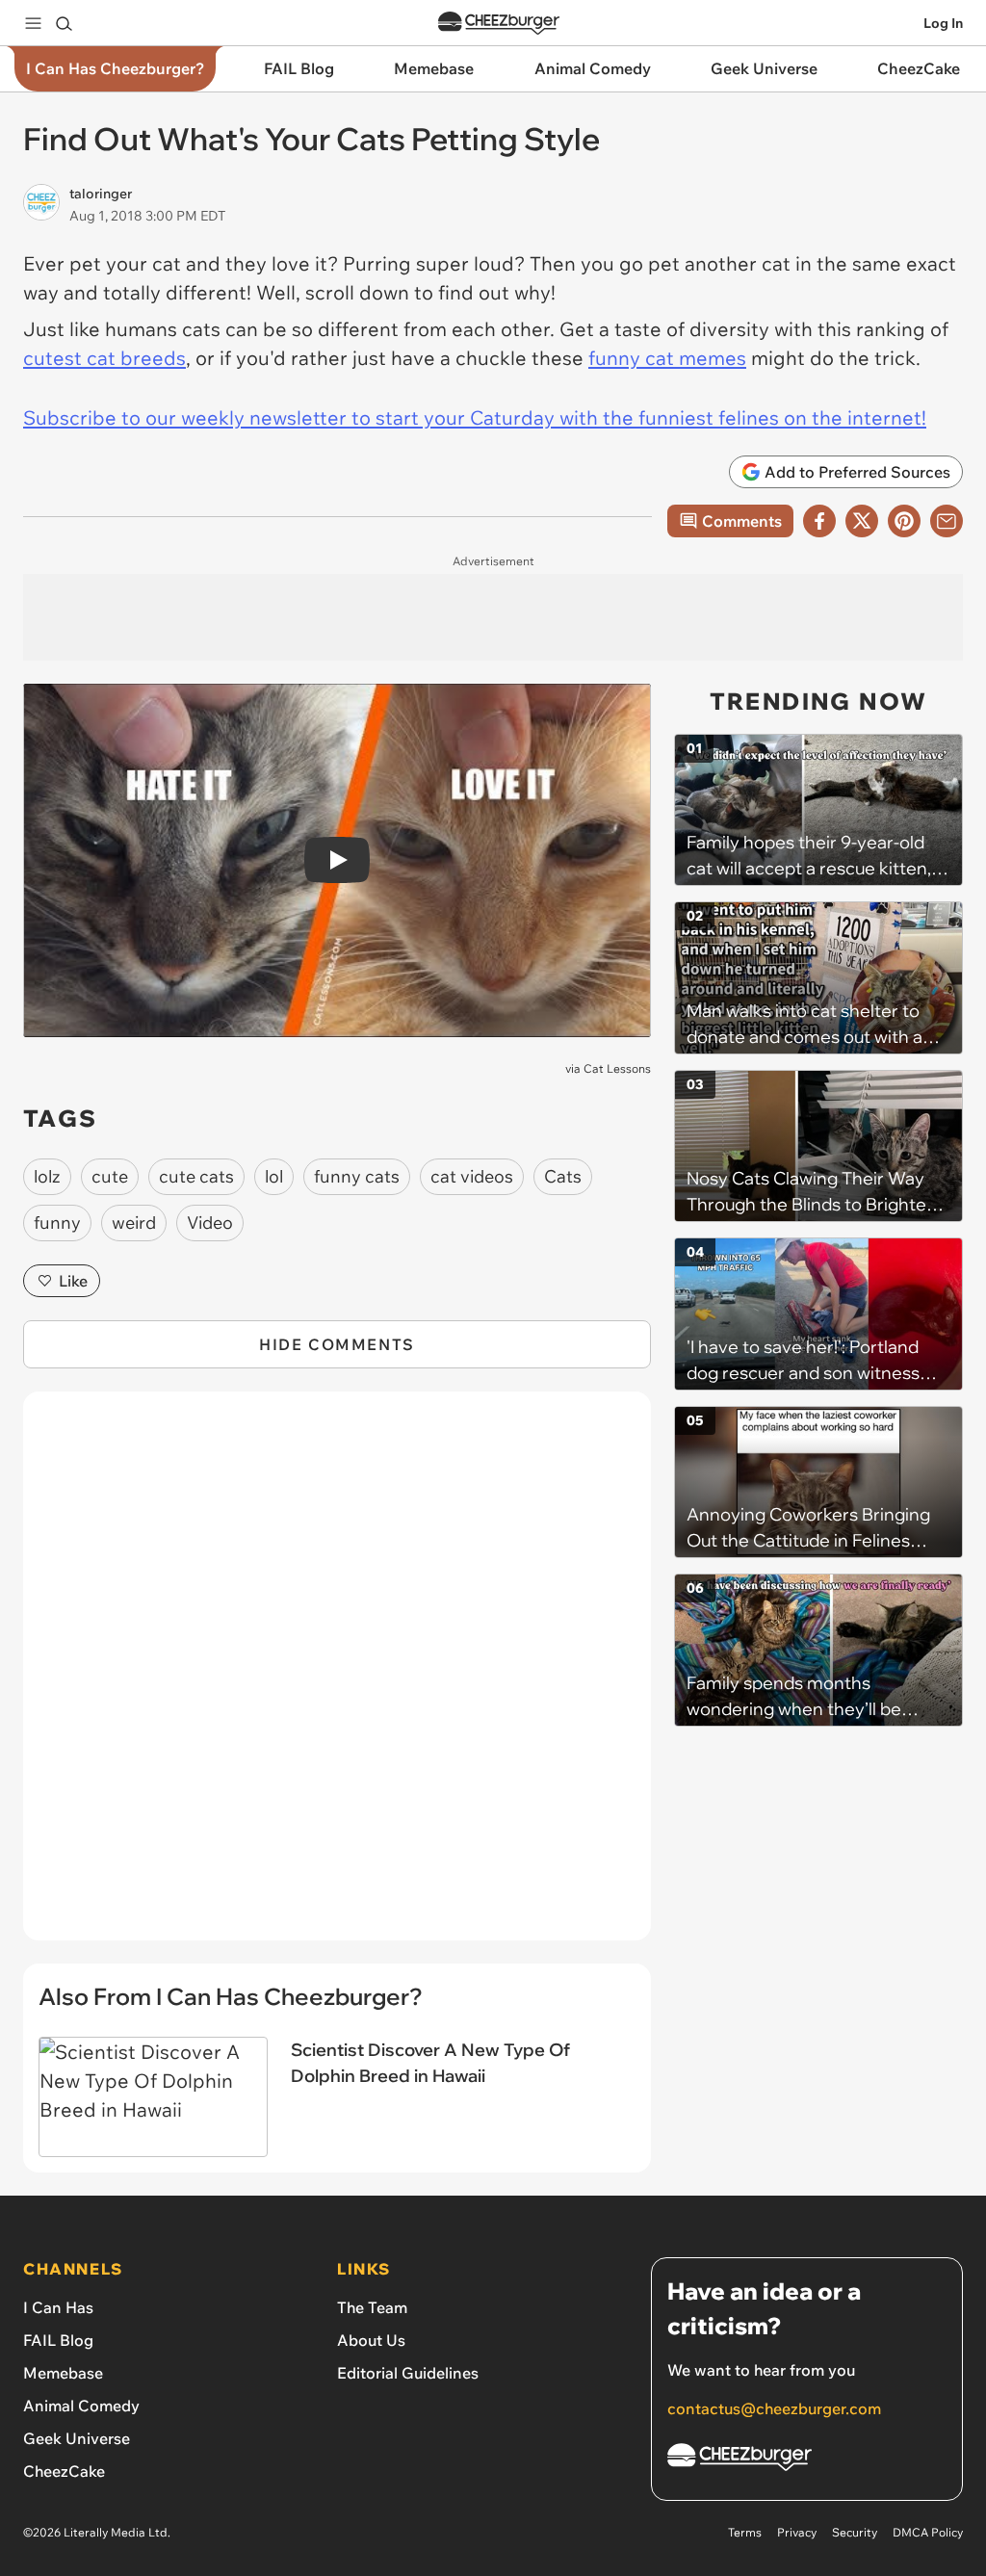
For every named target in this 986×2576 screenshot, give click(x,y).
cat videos (472, 1176)
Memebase (63, 2373)
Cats (563, 1176)
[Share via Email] (947, 521)
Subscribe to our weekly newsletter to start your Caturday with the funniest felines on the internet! (475, 417)
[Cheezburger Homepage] (499, 24)
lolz (47, 1176)
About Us (371, 2340)
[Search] (64, 23)
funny (57, 1223)
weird (134, 1223)
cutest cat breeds (104, 358)
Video (210, 1223)
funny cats (357, 1176)
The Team (372, 2307)
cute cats (196, 1176)
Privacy (797, 2532)
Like (73, 1281)
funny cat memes (667, 358)
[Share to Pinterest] (904, 521)
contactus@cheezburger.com (774, 2408)
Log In (943, 23)
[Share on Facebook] (819, 521)
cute (110, 1176)
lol (274, 1176)
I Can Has (58, 2307)
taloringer (101, 194)
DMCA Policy (928, 2532)
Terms (745, 2532)
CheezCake (64, 2471)
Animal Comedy (81, 2406)
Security (855, 2532)
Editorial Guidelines (408, 2373)
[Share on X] (862, 521)
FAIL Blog (58, 2340)
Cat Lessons (617, 1068)
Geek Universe (77, 2438)
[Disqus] (337, 1677)
